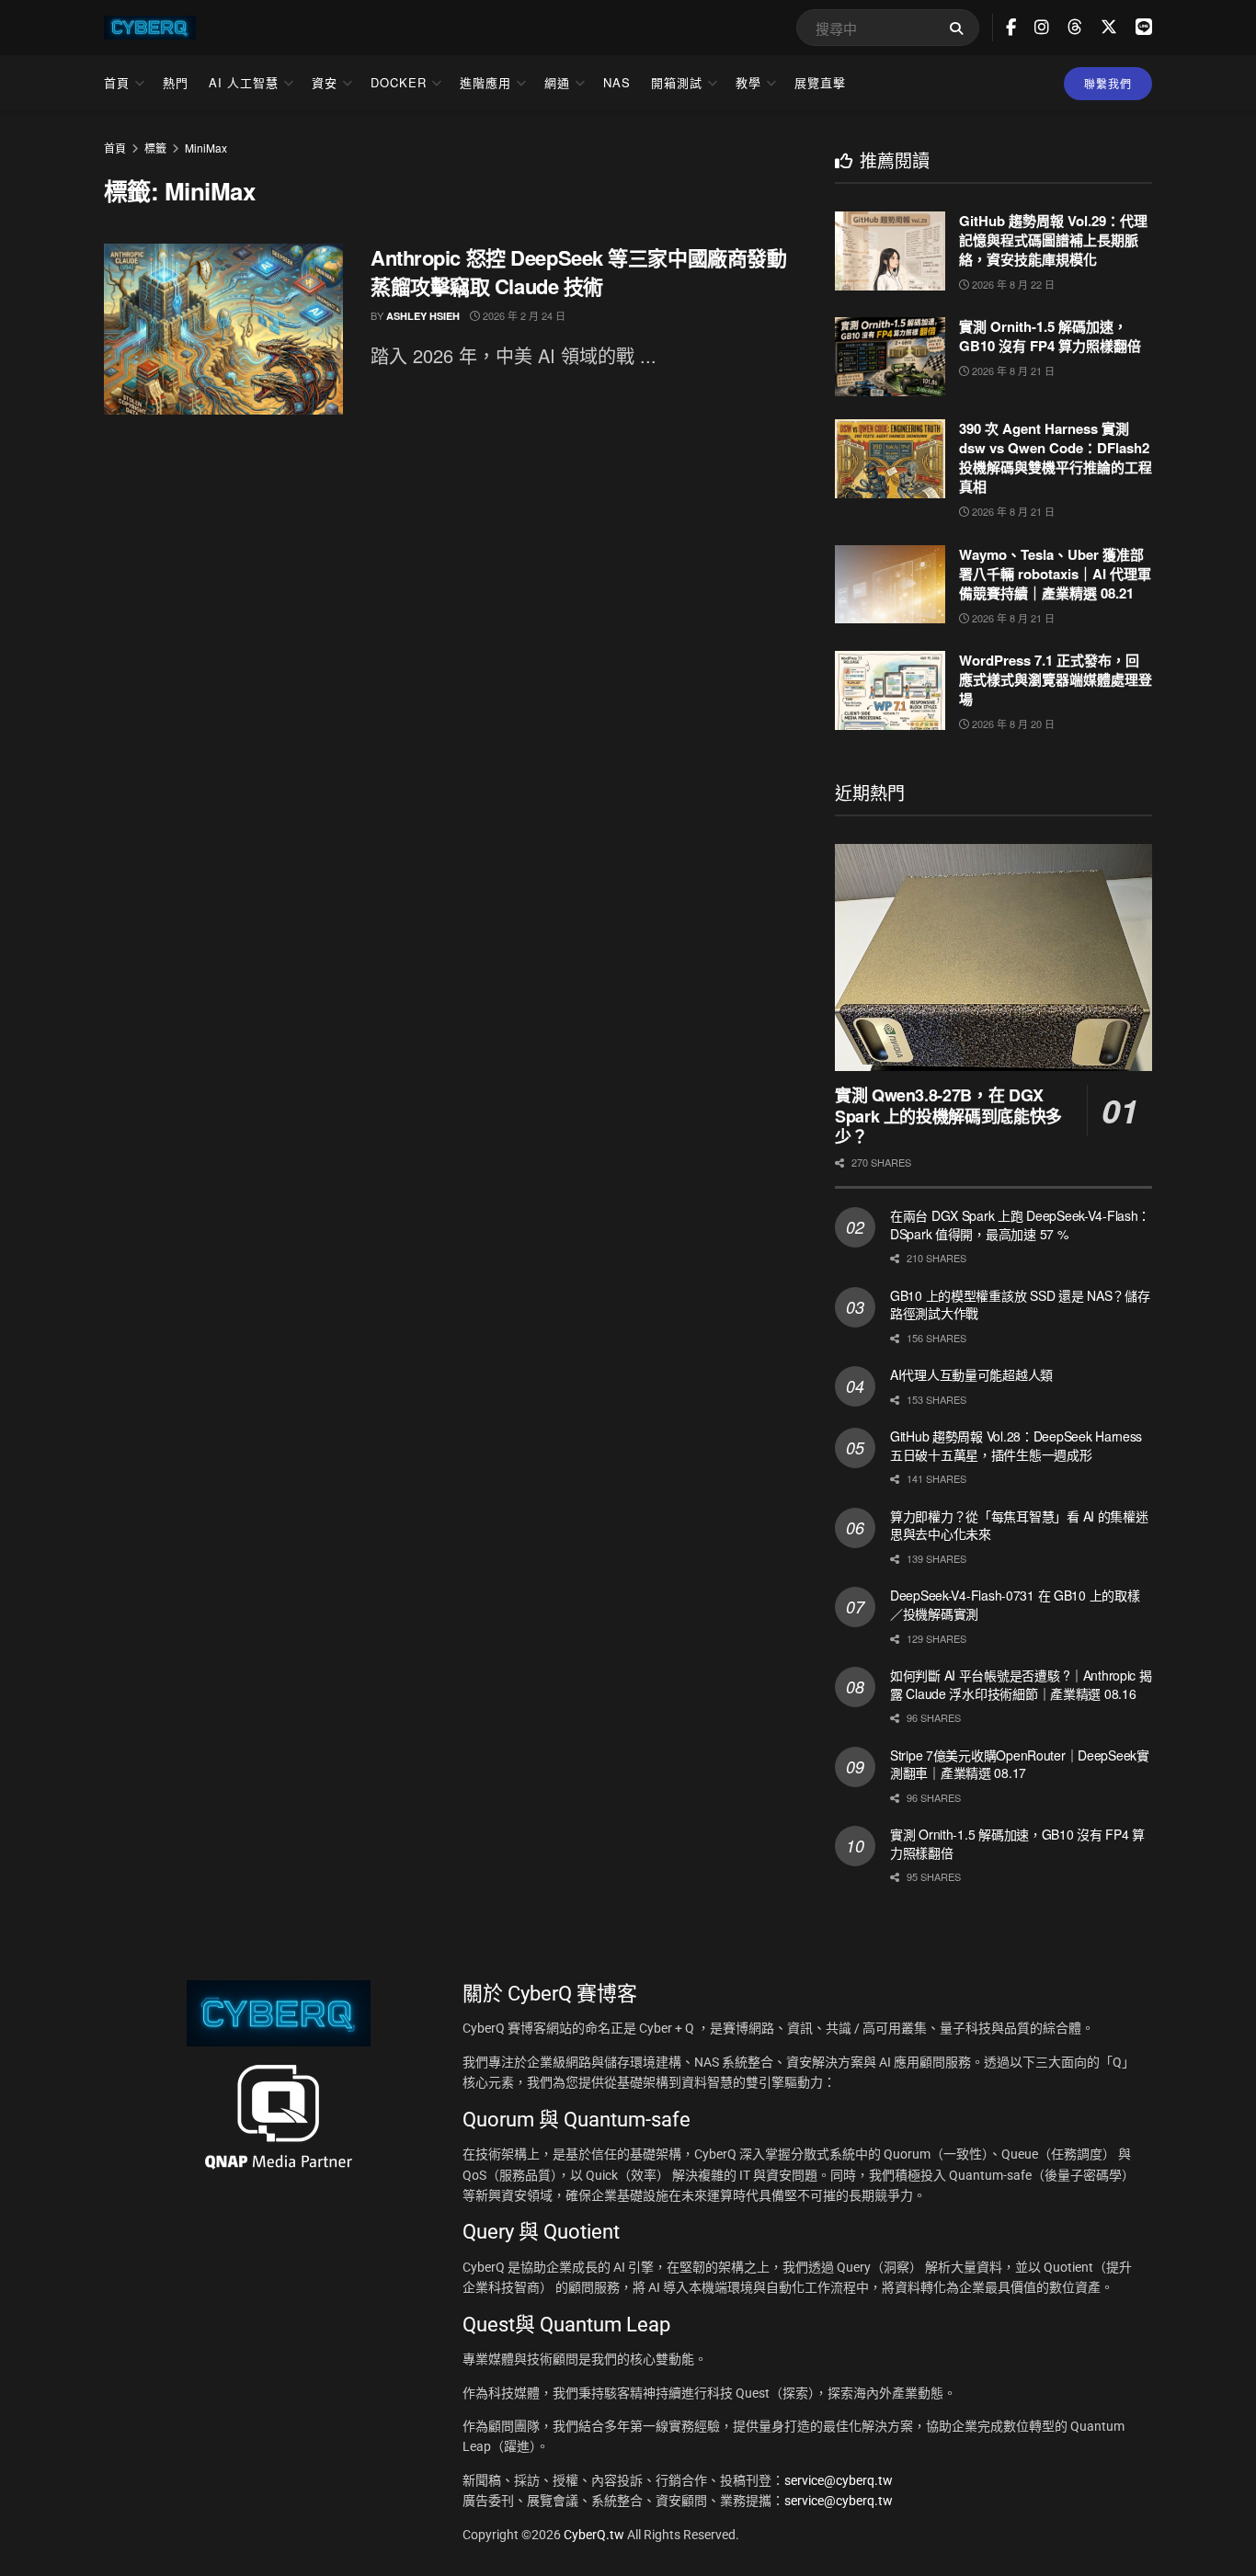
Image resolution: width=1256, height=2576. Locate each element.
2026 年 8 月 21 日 (1012, 370)
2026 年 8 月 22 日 (1012, 284)
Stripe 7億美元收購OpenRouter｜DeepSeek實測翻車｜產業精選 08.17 (1020, 1764)
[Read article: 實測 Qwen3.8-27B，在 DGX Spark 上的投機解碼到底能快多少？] (993, 957)
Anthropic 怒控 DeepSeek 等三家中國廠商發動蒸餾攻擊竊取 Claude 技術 (578, 272)
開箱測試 (677, 82)
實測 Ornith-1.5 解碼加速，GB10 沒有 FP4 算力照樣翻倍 (1050, 336)
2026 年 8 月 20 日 (1012, 724)
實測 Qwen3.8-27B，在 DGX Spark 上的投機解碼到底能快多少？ (948, 1116)
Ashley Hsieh (423, 316)
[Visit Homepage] (150, 28)
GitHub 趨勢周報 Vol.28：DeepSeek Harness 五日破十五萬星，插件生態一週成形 (1016, 1445)
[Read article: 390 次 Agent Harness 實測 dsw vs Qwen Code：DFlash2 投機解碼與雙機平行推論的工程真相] (890, 459)
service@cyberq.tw (839, 2480)
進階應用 (485, 82)
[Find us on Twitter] (1109, 27)
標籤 (155, 148)
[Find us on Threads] (1075, 27)
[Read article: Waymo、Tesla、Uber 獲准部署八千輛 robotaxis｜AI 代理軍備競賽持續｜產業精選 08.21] (890, 585)
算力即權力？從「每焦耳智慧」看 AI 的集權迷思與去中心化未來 (1019, 1525)
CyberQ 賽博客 (572, 1994)
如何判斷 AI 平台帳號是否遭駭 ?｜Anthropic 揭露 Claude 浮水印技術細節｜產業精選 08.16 (1021, 1684)
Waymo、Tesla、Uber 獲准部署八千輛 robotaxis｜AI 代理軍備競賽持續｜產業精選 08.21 (1055, 574)
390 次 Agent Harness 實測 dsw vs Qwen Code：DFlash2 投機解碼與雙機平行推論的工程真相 (1056, 457)
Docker (399, 82)
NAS (617, 82)
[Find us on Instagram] (1042, 28)
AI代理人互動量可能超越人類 (971, 1374)
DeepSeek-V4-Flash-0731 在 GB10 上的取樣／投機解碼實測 (1015, 1604)
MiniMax (206, 148)
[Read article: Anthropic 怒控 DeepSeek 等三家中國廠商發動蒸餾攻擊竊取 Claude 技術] (223, 329)
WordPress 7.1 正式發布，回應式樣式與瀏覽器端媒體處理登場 (1056, 679)
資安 (325, 82)
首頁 (117, 82)
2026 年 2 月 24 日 (523, 315)
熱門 (176, 82)
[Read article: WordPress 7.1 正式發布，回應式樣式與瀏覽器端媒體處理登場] (890, 690)
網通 (557, 82)
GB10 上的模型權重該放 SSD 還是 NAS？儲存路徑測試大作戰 (1020, 1305)
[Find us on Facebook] (1011, 28)
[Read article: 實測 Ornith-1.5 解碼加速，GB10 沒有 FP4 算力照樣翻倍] (890, 357)
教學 (748, 82)
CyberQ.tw (595, 2535)
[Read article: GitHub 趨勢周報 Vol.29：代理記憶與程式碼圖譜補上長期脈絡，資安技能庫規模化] (890, 251)
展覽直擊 (820, 82)
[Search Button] (960, 28)
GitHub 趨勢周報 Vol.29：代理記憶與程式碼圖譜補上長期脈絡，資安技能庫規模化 (1053, 240)
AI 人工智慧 (244, 82)
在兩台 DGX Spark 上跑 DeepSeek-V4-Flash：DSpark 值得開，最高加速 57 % (1020, 1225)
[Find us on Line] (1144, 27)
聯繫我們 (1108, 83)
